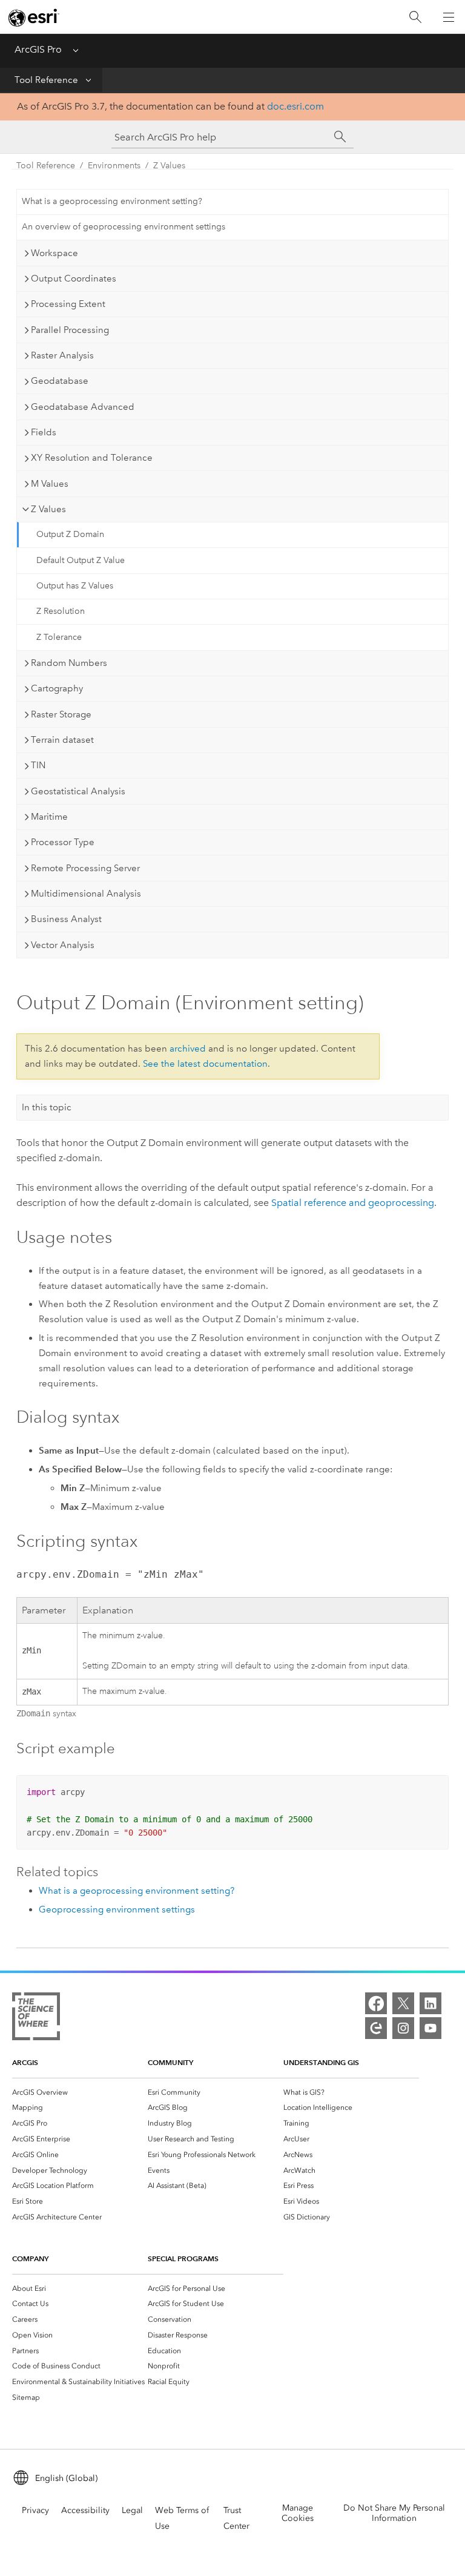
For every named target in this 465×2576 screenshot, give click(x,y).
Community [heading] (170, 2062)
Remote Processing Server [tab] (85, 868)
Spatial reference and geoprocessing (353, 1203)
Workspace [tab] (54, 253)
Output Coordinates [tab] (74, 278)
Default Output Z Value (81, 560)
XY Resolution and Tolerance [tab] (92, 458)
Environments (114, 166)
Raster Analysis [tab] (62, 355)
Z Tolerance (59, 637)
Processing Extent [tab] (68, 304)
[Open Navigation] (449, 17)
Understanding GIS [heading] (321, 2062)
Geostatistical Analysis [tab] (78, 791)
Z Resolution (61, 611)
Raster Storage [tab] (61, 714)
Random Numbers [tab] (69, 663)
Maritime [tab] (49, 817)
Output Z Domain (70, 534)
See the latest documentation (205, 1064)
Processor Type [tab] (63, 842)
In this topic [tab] (47, 1107)
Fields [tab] (44, 432)
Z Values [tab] (48, 509)
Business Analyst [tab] (66, 919)
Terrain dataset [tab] (62, 740)
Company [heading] (30, 2258)
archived (188, 1049)
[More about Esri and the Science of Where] (36, 2019)
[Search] (415, 17)
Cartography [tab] (57, 688)
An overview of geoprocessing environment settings (124, 227)
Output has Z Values (75, 586)
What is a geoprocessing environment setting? (112, 201)
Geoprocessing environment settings (117, 1909)
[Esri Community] (376, 2028)
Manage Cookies (298, 2513)
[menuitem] (80, 2092)
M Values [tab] (50, 484)
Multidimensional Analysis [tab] (86, 894)
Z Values (169, 166)
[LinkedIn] (430, 2003)
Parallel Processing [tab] (70, 330)
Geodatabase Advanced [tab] (83, 407)
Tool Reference (46, 80)
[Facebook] (376, 2003)
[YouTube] (430, 2028)
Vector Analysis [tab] (63, 945)
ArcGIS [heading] (25, 2062)
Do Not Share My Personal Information (394, 2513)
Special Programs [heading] (183, 2258)
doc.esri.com (295, 106)
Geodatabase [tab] (60, 381)
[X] (403, 2003)
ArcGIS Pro (38, 49)
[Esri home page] (34, 18)
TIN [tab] (38, 765)
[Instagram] (403, 2028)
